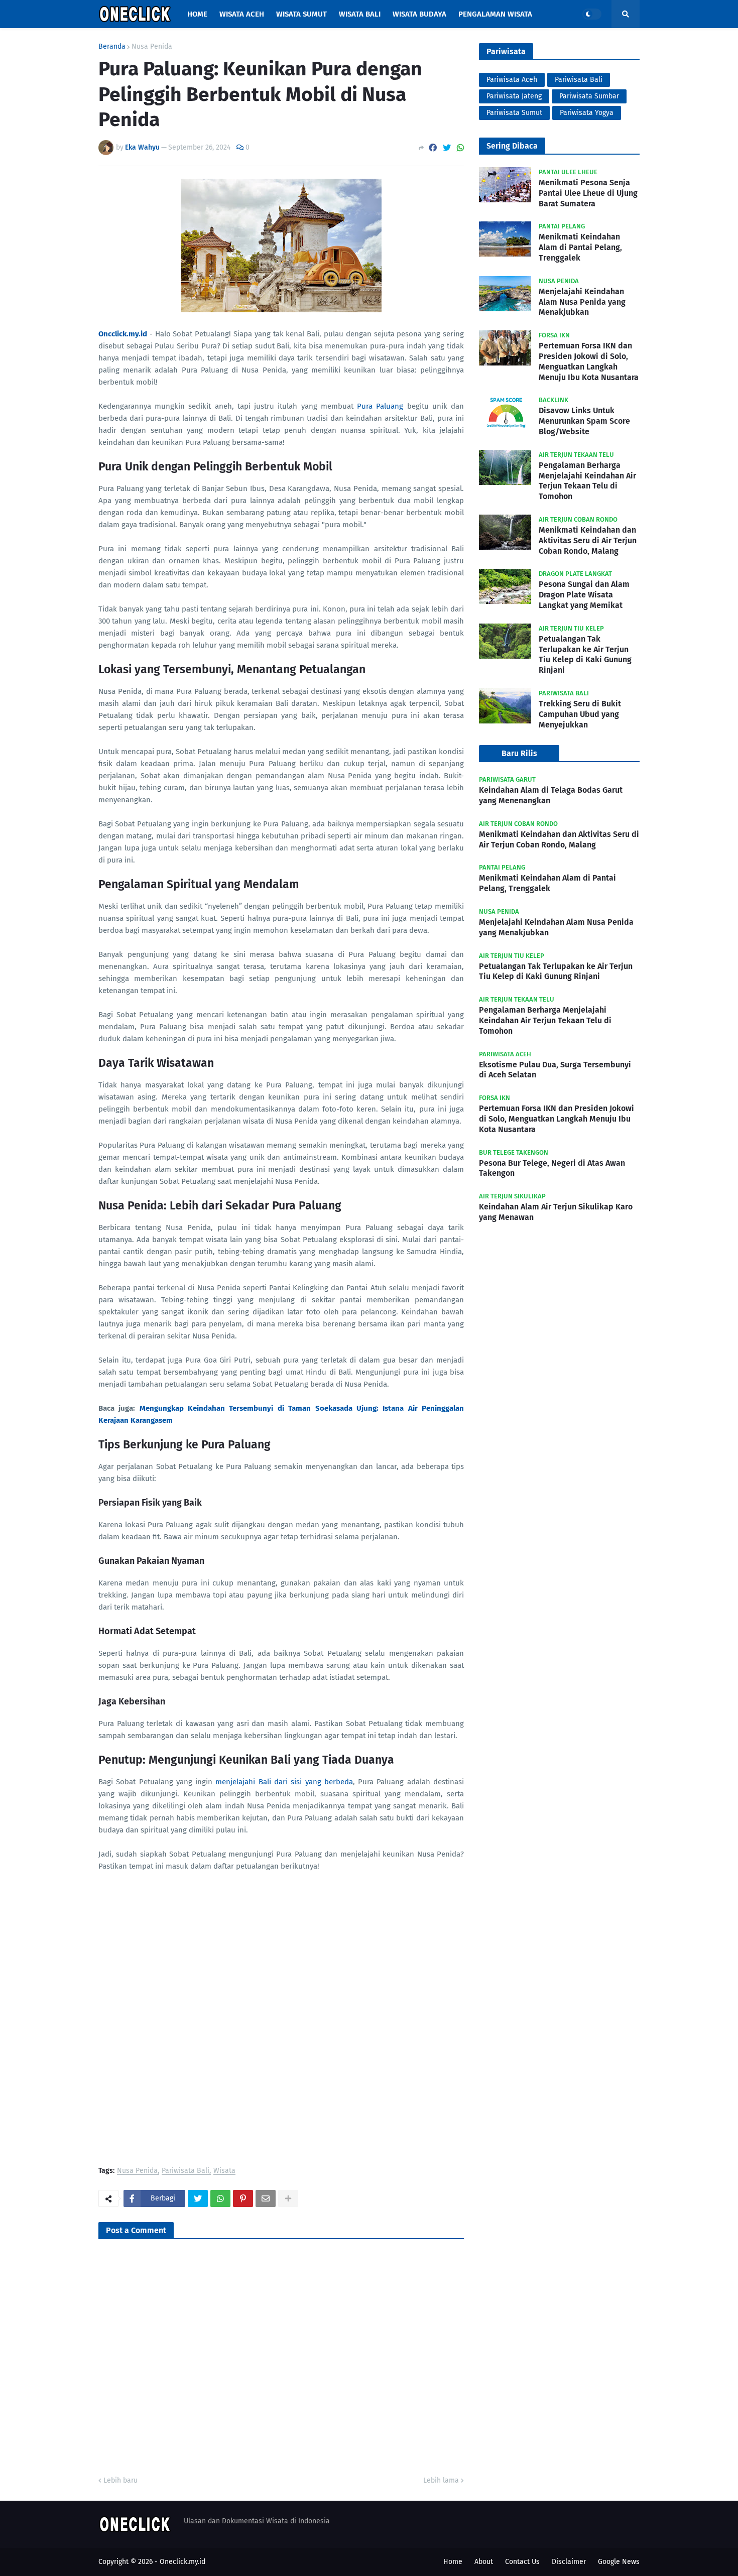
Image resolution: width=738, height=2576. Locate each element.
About (484, 2562)
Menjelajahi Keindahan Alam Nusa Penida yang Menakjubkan (582, 302)
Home (453, 2562)
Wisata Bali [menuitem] (360, 14)
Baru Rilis (519, 753)
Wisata (224, 2171)
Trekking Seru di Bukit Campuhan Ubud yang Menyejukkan (580, 714)
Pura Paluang (380, 406)
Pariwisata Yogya (587, 113)
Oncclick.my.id (123, 334)
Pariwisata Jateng (514, 96)
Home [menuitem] (197, 14)
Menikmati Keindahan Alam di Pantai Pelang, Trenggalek (580, 247)
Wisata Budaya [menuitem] (419, 14)
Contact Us (522, 2562)
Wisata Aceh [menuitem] (242, 14)
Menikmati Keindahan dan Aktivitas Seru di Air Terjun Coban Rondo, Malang (588, 540)
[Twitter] (447, 148)
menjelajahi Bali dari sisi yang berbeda (284, 1782)
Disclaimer (569, 2562)
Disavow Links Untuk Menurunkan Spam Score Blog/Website (584, 421)
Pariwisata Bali (186, 2171)
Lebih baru (120, 2480)
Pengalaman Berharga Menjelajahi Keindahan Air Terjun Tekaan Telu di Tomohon (587, 481)
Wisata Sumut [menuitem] (301, 14)
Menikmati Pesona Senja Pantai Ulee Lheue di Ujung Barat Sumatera (588, 193)
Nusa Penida (152, 47)
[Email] (266, 2198)
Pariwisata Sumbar (589, 96)
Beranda (112, 47)
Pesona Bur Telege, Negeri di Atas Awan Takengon (552, 1168)
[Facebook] (433, 148)
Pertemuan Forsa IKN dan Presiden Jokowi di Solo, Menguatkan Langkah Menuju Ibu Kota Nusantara (589, 361)
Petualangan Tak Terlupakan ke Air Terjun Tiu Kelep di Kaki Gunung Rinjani (585, 654)
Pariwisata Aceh (512, 80)
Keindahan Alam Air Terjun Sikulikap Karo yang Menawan (556, 1212)
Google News (619, 2562)
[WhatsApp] (460, 148)
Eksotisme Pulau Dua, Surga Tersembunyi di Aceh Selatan (555, 1070)
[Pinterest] (243, 2198)
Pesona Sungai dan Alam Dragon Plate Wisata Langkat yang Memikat (584, 595)
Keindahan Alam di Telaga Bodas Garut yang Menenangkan (551, 795)
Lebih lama (441, 2480)
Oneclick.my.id (182, 2562)
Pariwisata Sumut (514, 113)
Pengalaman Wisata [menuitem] (495, 14)
